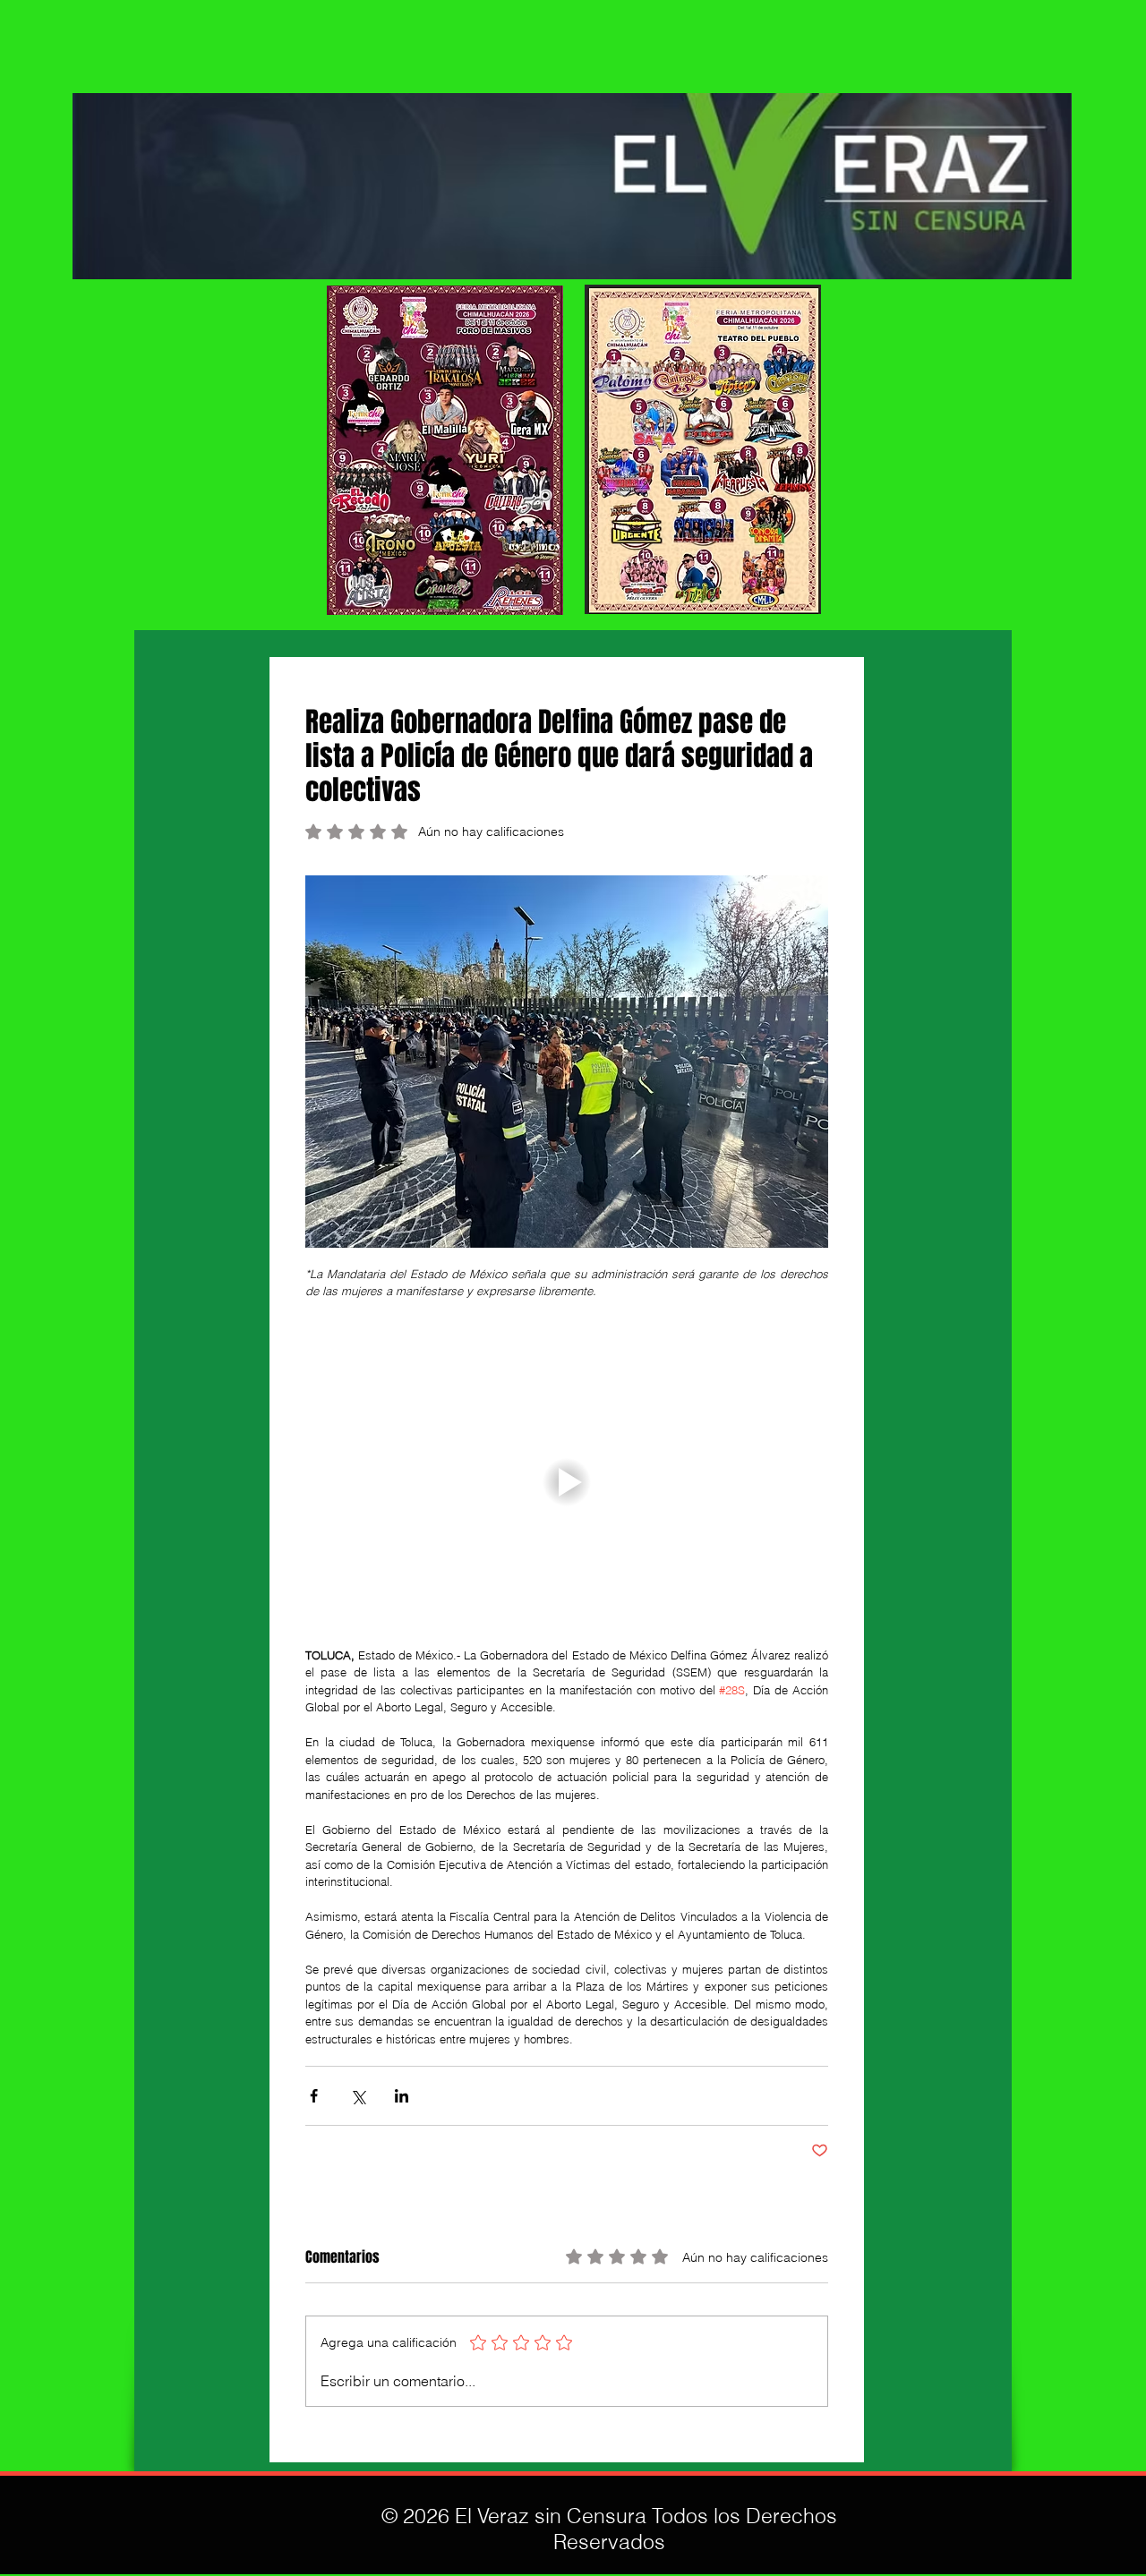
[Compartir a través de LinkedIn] (402, 2096)
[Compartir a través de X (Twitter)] (358, 2096)
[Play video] (567, 1483)
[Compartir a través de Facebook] (314, 2096)
